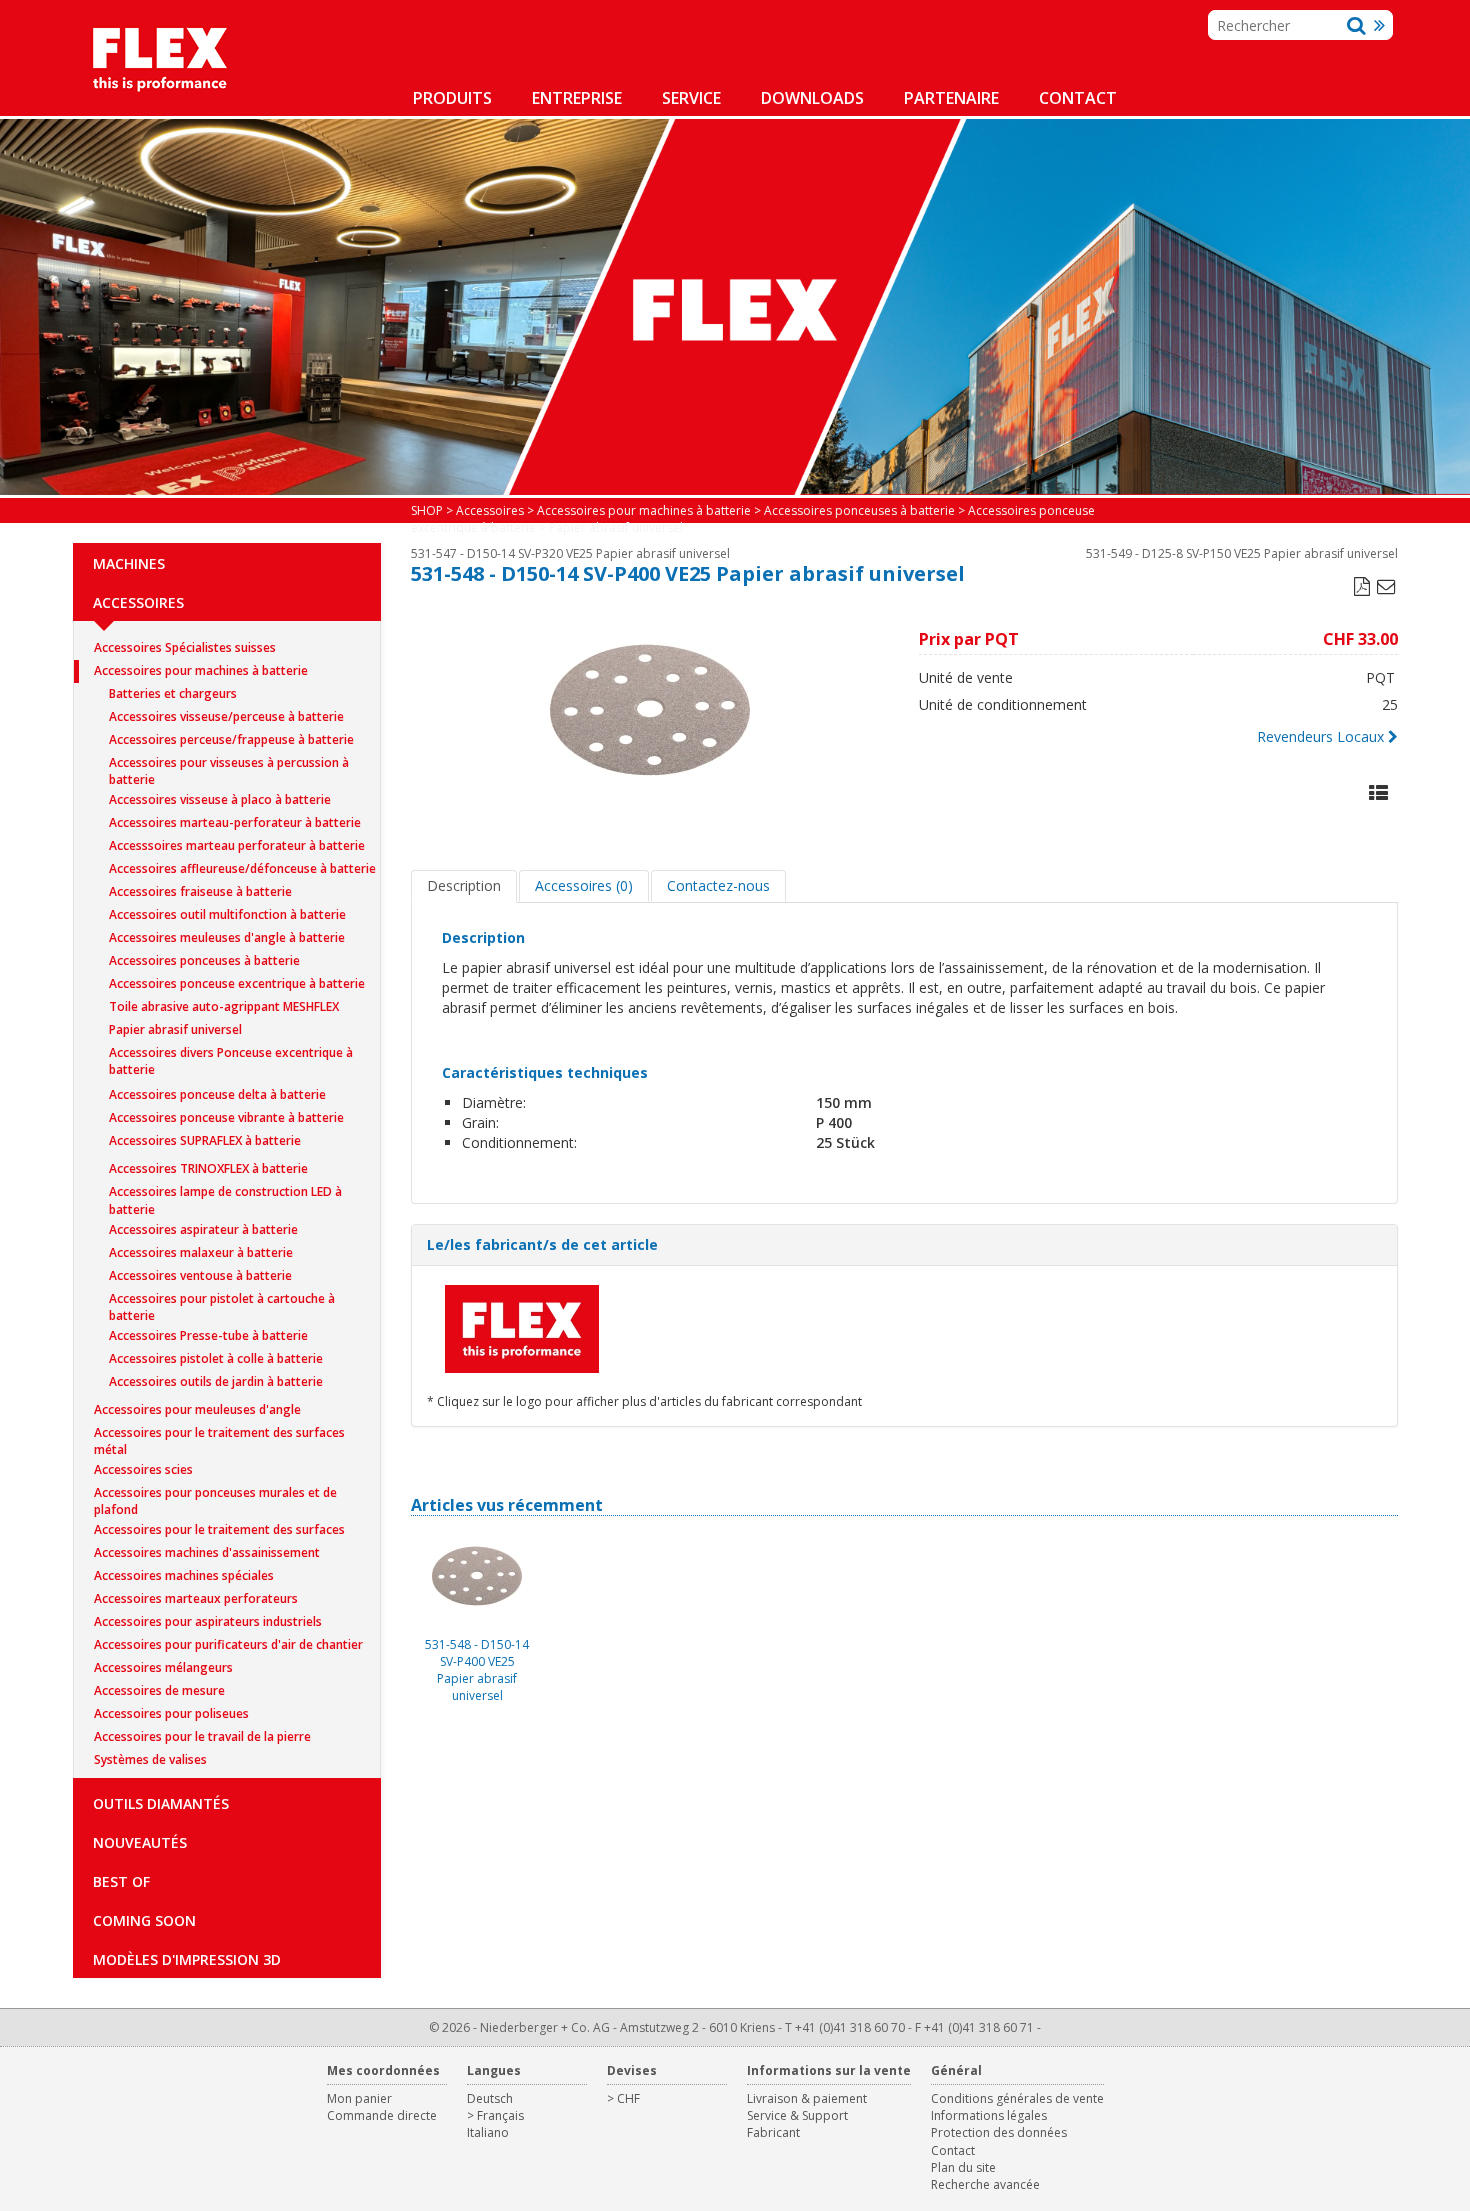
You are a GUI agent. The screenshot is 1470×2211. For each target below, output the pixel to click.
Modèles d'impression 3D (187, 1959)
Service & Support (797, 2115)
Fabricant (773, 2132)
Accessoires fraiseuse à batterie (200, 891)
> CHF (623, 2098)
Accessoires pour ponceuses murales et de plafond (215, 1494)
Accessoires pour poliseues (171, 1713)
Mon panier (359, 2098)
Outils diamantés (161, 1803)
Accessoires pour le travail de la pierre (202, 1736)
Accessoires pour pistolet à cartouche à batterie (222, 1300)
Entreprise (577, 98)
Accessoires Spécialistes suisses (185, 647)
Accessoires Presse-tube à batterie (208, 1335)
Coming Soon (144, 1920)
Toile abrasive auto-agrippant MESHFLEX (224, 1006)
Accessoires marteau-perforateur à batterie (235, 822)
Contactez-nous (718, 885)
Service (691, 98)
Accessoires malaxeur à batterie (201, 1252)
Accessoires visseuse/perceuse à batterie (226, 716)
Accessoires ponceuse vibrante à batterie (226, 1117)
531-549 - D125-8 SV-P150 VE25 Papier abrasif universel (1242, 553)
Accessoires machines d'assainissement (207, 1552)
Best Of (121, 1881)
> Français (495, 2115)
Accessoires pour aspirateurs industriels (208, 1621)
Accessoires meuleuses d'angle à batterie (227, 937)
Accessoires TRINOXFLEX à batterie (208, 1168)
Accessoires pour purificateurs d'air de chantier (228, 1644)
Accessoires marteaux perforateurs (196, 1598)
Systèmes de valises (150, 1759)
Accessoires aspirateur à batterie (203, 1229)
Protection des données (999, 2132)
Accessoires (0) (584, 885)
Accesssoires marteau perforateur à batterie (237, 845)
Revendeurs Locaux (1320, 736)
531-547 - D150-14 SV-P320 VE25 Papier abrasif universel (570, 553)
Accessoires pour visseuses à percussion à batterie (229, 764)
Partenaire (951, 98)
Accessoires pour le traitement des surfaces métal (219, 1434)
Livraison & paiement (807, 2098)
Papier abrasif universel (175, 1029)
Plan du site (963, 2167)
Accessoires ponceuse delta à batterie (217, 1094)
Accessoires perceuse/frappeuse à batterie (231, 739)
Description (464, 885)
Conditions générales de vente (1017, 2098)
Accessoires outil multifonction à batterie (227, 914)
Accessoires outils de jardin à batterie (216, 1381)
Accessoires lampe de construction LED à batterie (225, 1193)
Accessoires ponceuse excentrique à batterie (237, 983)
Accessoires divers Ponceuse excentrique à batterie (231, 1054)
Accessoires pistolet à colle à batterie (216, 1358)
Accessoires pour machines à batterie (201, 670)
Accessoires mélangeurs (163, 1667)
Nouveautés (140, 1842)
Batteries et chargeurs (173, 693)
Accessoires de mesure (159, 1690)
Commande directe (382, 2115)
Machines (129, 563)
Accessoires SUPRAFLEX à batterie (205, 1140)
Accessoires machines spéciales (184, 1575)
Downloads (812, 98)
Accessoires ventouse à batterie (200, 1275)
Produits (452, 98)
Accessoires (138, 602)
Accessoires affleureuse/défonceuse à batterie (242, 868)
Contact (1078, 98)
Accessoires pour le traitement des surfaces (219, 1529)
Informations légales (989, 2115)
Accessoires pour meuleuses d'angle (197, 1409)
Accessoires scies (143, 1469)
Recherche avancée (985, 2184)
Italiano (488, 2132)
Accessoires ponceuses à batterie (204, 960)
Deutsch (490, 2098)
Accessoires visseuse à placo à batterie (220, 799)
